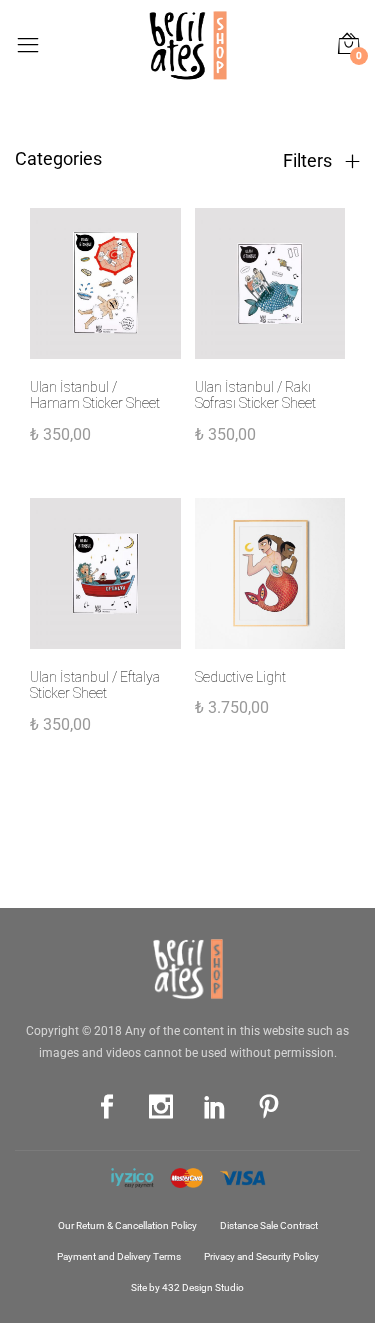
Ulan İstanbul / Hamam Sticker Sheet (95, 395)
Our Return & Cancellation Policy (127, 1225)
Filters (309, 161)
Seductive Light (240, 677)
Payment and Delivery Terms (119, 1256)
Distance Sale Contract (269, 1225)
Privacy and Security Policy (261, 1256)
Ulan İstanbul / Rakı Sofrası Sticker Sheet (255, 395)
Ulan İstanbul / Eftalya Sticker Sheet (95, 685)
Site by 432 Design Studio (187, 1287)
